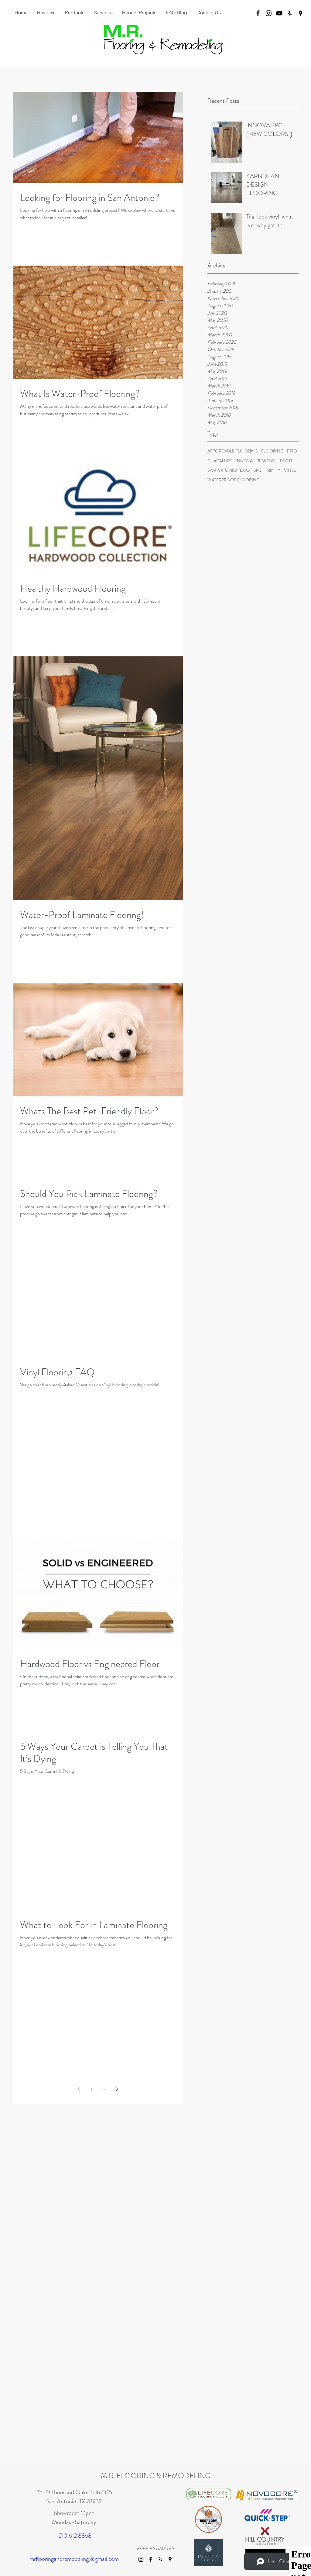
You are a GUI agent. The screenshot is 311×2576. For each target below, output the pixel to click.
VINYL (290, 470)
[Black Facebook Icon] (258, 13)
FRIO (292, 451)
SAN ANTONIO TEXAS (229, 470)
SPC (258, 470)
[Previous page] (79, 2089)
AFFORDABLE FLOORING (232, 451)
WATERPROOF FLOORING (233, 480)
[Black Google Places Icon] (301, 13)
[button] (103, 12)
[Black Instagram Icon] (269, 13)
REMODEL (266, 461)
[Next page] (117, 2089)
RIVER (286, 461)
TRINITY (273, 470)
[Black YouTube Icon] (279, 13)
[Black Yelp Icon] (290, 13)
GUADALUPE (220, 461)
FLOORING (272, 451)
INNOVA (244, 461)
